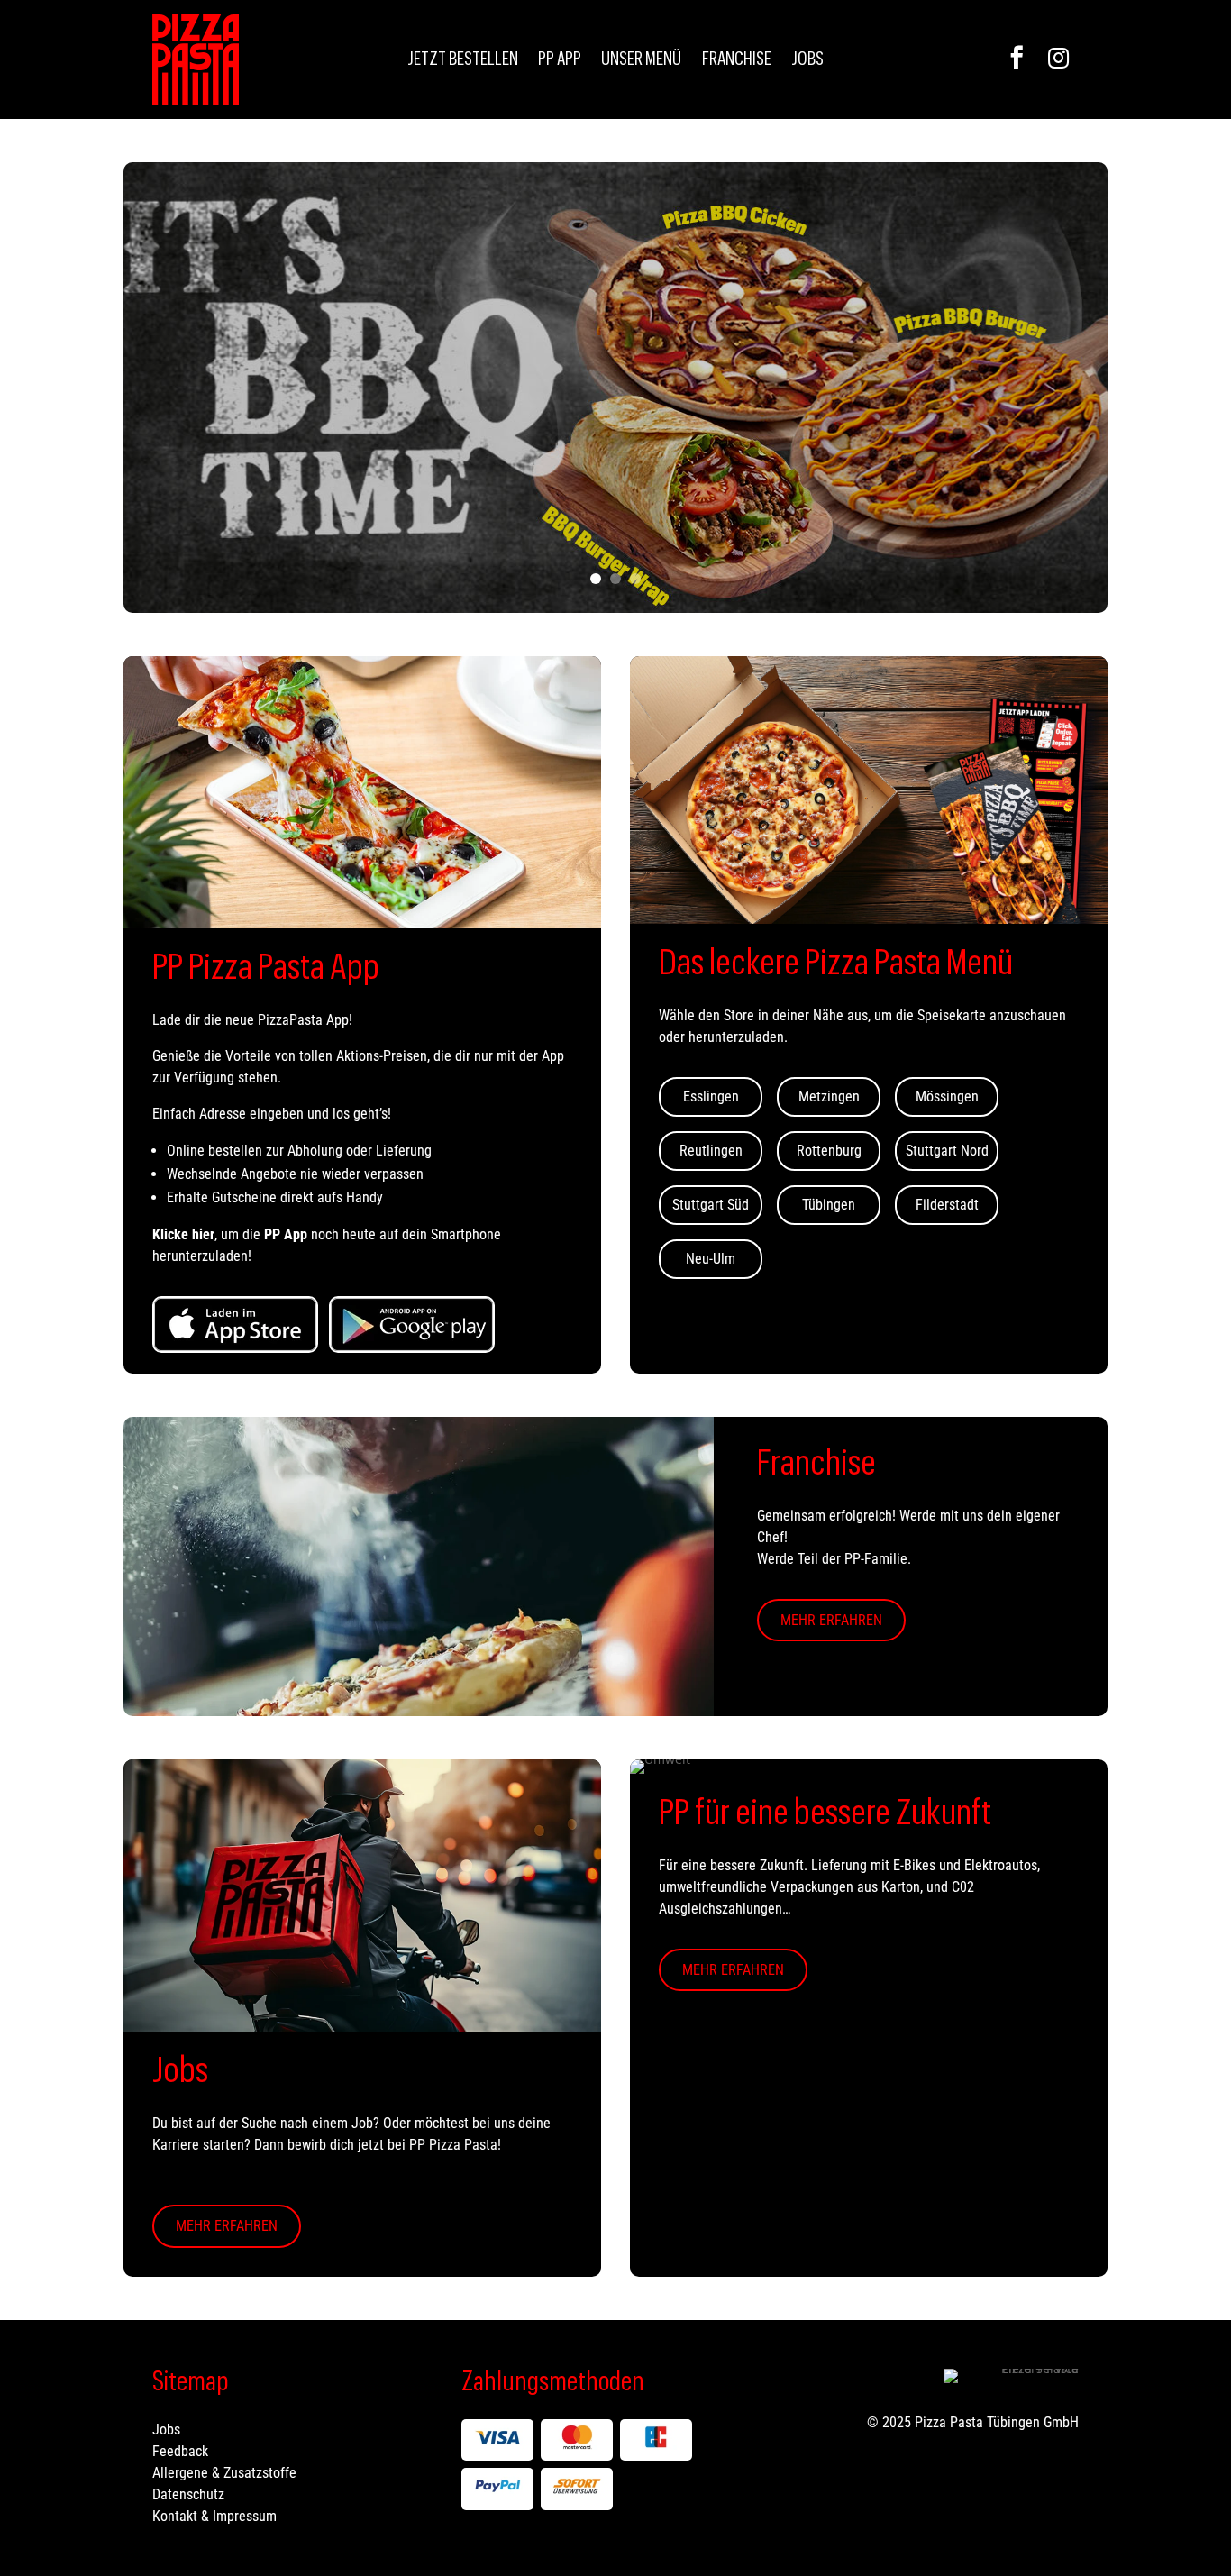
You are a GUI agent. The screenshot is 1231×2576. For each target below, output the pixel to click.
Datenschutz (188, 2494)
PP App (560, 61)
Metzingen (829, 1096)
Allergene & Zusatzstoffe (224, 2473)
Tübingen (829, 1205)
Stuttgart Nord (947, 1151)
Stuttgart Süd (711, 1205)
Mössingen (947, 1096)
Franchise (737, 61)
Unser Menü (641, 61)
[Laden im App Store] (235, 1325)
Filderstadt (947, 1205)
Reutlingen (711, 1151)
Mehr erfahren (831, 1620)
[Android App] (412, 1325)
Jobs (807, 61)
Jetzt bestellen (463, 61)
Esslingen (711, 1096)
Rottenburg (829, 1151)
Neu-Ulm (711, 1259)
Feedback (180, 2451)
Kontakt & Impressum (214, 2516)
